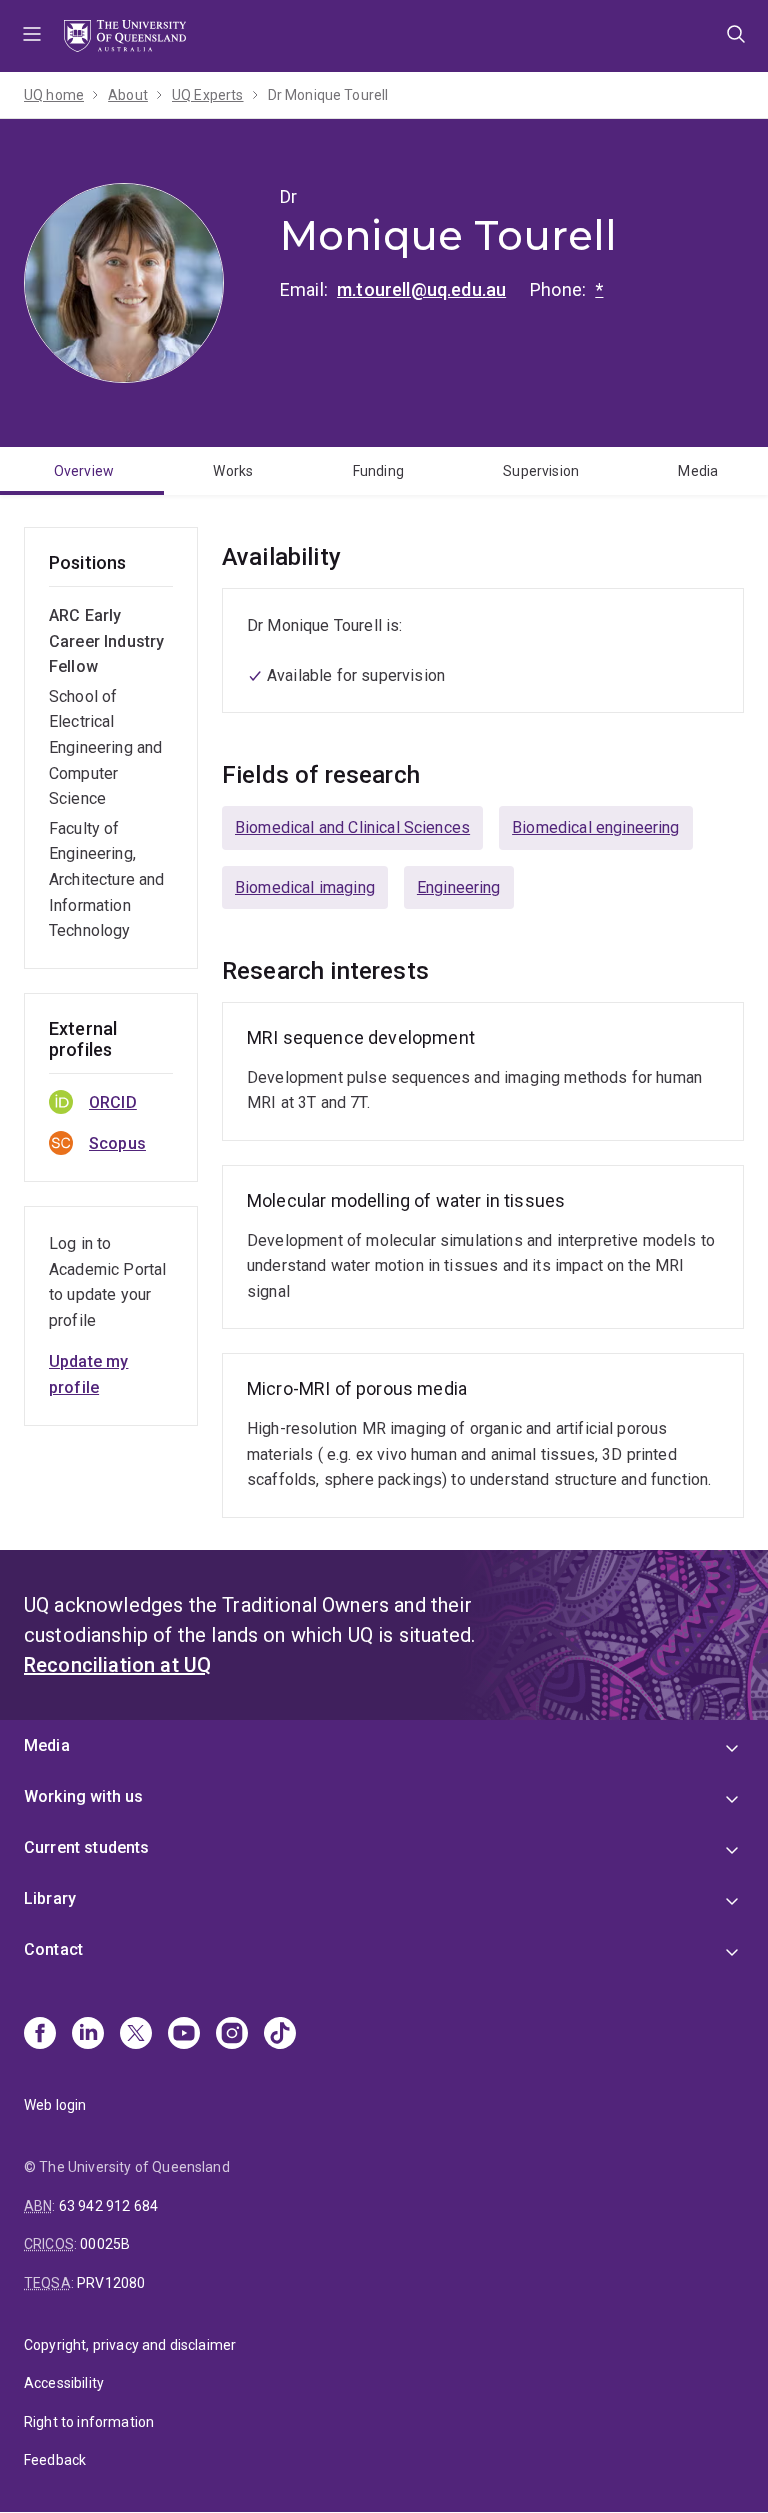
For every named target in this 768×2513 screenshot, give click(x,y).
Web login (55, 2105)
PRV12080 (111, 2283)
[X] (136, 2035)
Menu (32, 36)
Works (233, 471)
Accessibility (64, 2383)
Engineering (459, 887)
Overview (84, 471)
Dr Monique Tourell (328, 95)
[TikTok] (280, 2035)
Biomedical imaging (305, 887)
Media (698, 471)
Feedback (55, 2460)
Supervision (541, 471)
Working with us (83, 1796)
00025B (105, 2244)
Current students (87, 1847)
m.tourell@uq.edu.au (421, 289)
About (128, 95)
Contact (53, 1949)
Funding (378, 471)
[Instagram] (232, 2035)
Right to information (89, 2422)
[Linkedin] (88, 2035)
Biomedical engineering (596, 827)
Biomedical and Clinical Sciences (352, 827)
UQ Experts (208, 95)
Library (50, 1898)
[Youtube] (184, 2035)
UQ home (54, 95)
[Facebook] (40, 2035)
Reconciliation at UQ (117, 1665)
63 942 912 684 (108, 2206)
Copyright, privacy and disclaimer (130, 2345)
